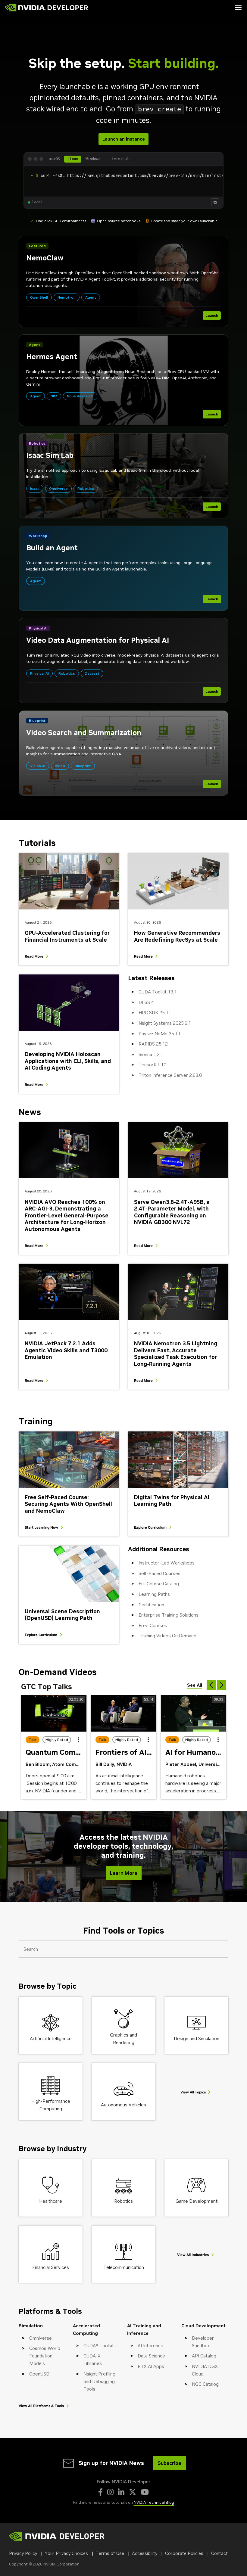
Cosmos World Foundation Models (45, 2356)
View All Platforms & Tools (41, 2406)
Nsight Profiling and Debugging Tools (99, 2381)
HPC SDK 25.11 (155, 1013)
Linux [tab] (73, 159)
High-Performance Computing (51, 2105)
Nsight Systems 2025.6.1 (165, 1023)
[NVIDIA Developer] (47, 8)
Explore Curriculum (150, 1527)
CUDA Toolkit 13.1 (158, 992)
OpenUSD (39, 2374)
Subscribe (169, 2463)
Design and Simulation (197, 2038)
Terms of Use (110, 2553)
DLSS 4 (146, 1002)
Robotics (123, 2201)
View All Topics (193, 2092)
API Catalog (204, 2356)
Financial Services (51, 2267)
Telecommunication (124, 2267)
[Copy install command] (215, 202)
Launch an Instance (123, 139)
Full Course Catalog (159, 1584)
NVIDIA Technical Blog (154, 2502)
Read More (34, 956)
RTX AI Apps (151, 2366)
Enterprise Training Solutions (169, 1615)
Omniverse (41, 2338)
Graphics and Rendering (123, 2039)
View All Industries (193, 2255)
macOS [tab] (55, 159)
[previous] (211, 1685)
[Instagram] (110, 2492)
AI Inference (150, 2346)
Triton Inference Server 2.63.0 (170, 1075)
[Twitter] (133, 2492)
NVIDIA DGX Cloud (205, 2370)
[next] (222, 1685)
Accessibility (145, 2553)
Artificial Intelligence (51, 2038)
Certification (151, 1605)
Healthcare (51, 2201)
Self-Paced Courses (159, 1573)
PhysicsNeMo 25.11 (159, 1034)
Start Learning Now (41, 1527)
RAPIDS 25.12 (153, 1044)
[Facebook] (100, 2492)
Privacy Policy (23, 2553)
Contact (219, 2553)
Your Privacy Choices (66, 2553)
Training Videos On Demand (167, 1636)
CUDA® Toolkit (99, 2346)
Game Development (197, 2201)
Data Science (151, 2356)
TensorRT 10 (152, 1065)
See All (195, 1685)
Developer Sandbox (203, 2342)
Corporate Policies (184, 2553)
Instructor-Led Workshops (167, 1563)
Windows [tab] (93, 159)
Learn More (124, 1873)
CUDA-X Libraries (93, 2360)
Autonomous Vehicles (123, 2105)
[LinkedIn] (121, 2492)
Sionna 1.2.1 (151, 1054)
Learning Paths (154, 1594)
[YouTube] (145, 2492)
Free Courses (153, 1625)
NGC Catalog (205, 2384)
